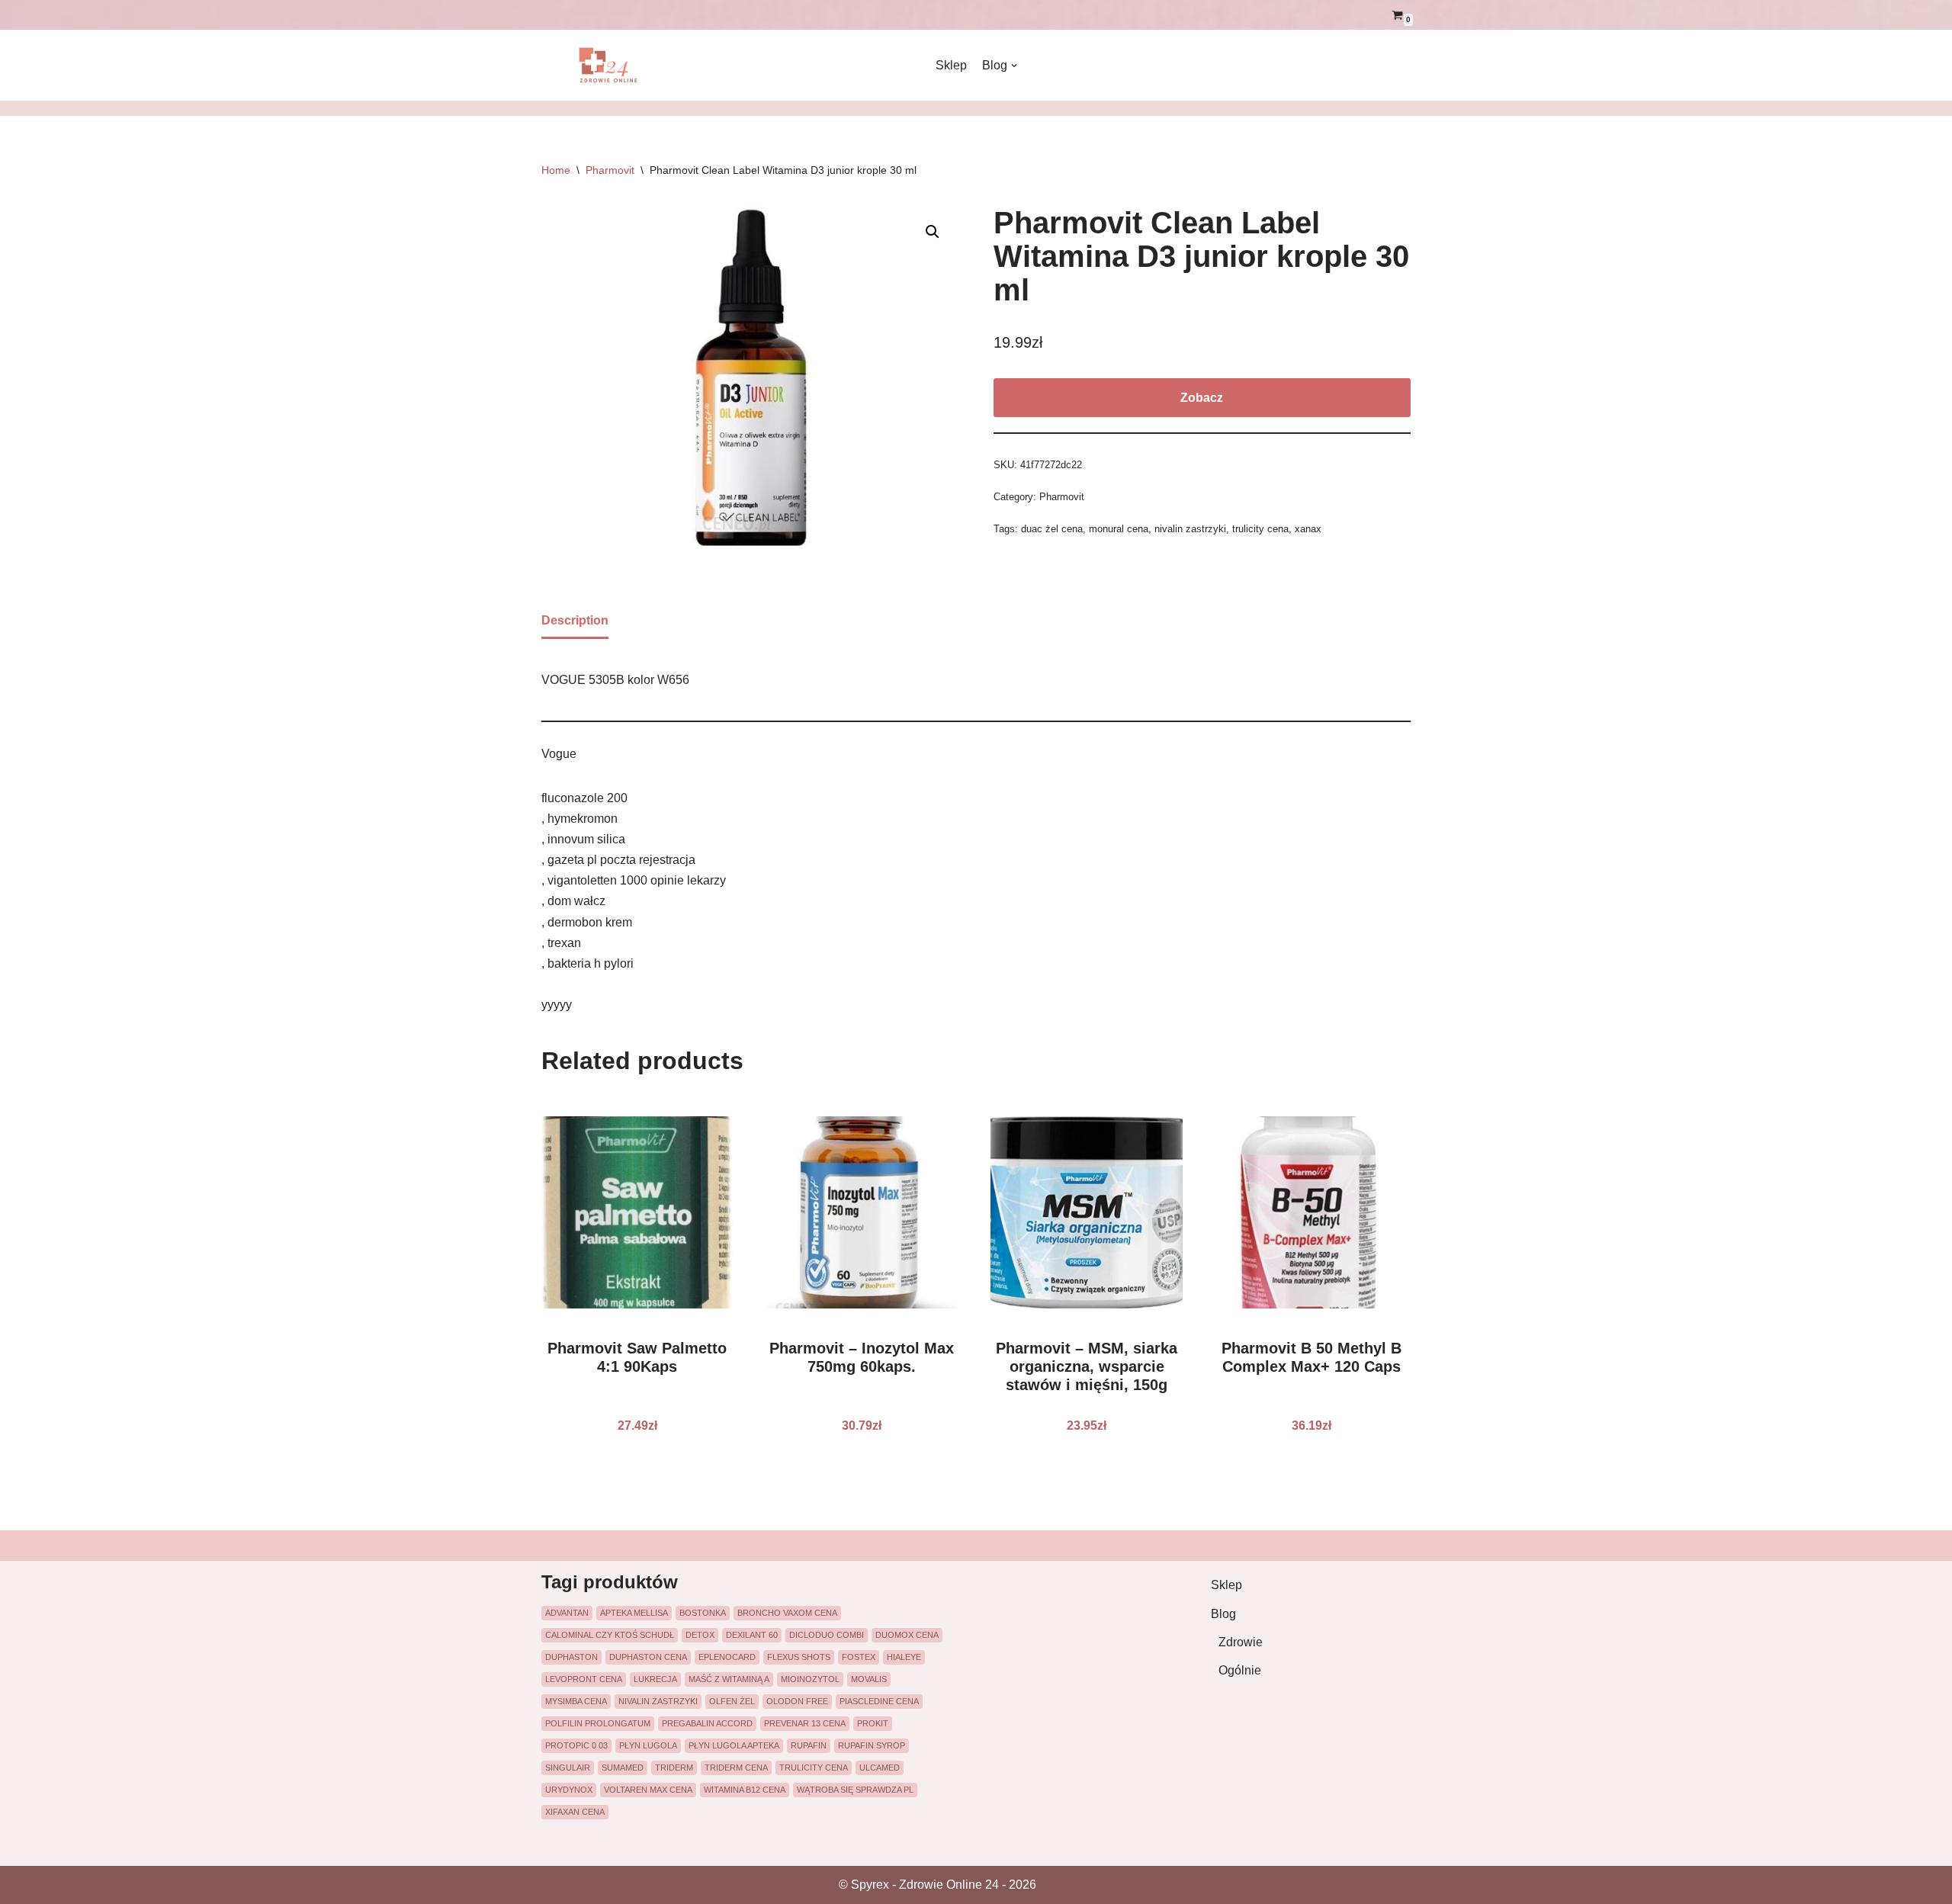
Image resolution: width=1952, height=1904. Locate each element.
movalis (869, 1679)
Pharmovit (610, 170)
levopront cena (584, 1679)
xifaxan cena (575, 1812)
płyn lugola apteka (734, 1745)
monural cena (1119, 529)
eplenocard (727, 1657)
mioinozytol (810, 1679)
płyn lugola (648, 1745)
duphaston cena (648, 1657)
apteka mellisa (634, 1613)
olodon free (797, 1701)
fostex (859, 1657)
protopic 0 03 (576, 1745)
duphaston (571, 1657)
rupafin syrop (872, 1745)
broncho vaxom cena (787, 1613)
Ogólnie (1240, 1670)
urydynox (569, 1790)
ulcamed (880, 1768)
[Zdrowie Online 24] (618, 65)
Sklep (951, 65)
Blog (1223, 1614)
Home (556, 170)
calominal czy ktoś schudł (610, 1635)
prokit (873, 1723)
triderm (674, 1768)
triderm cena (736, 1768)
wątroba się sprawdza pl (855, 1790)
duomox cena (907, 1635)
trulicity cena (1260, 529)
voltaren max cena (648, 1790)
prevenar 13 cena (805, 1723)
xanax (1308, 529)
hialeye (904, 1657)
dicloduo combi (827, 1635)
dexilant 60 (752, 1635)
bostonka (703, 1613)
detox (700, 1635)
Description (575, 620)
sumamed (623, 1768)
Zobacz (1202, 398)
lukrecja (655, 1679)
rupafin (809, 1745)
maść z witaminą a (729, 1679)
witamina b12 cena (745, 1790)
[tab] (575, 621)
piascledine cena (879, 1701)
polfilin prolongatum (598, 1723)
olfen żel (732, 1701)
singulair (568, 1768)
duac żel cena (1052, 529)
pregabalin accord (707, 1723)
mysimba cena (576, 1701)
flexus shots (799, 1657)
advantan (567, 1613)
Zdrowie (1241, 1642)
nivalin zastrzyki (1190, 529)
